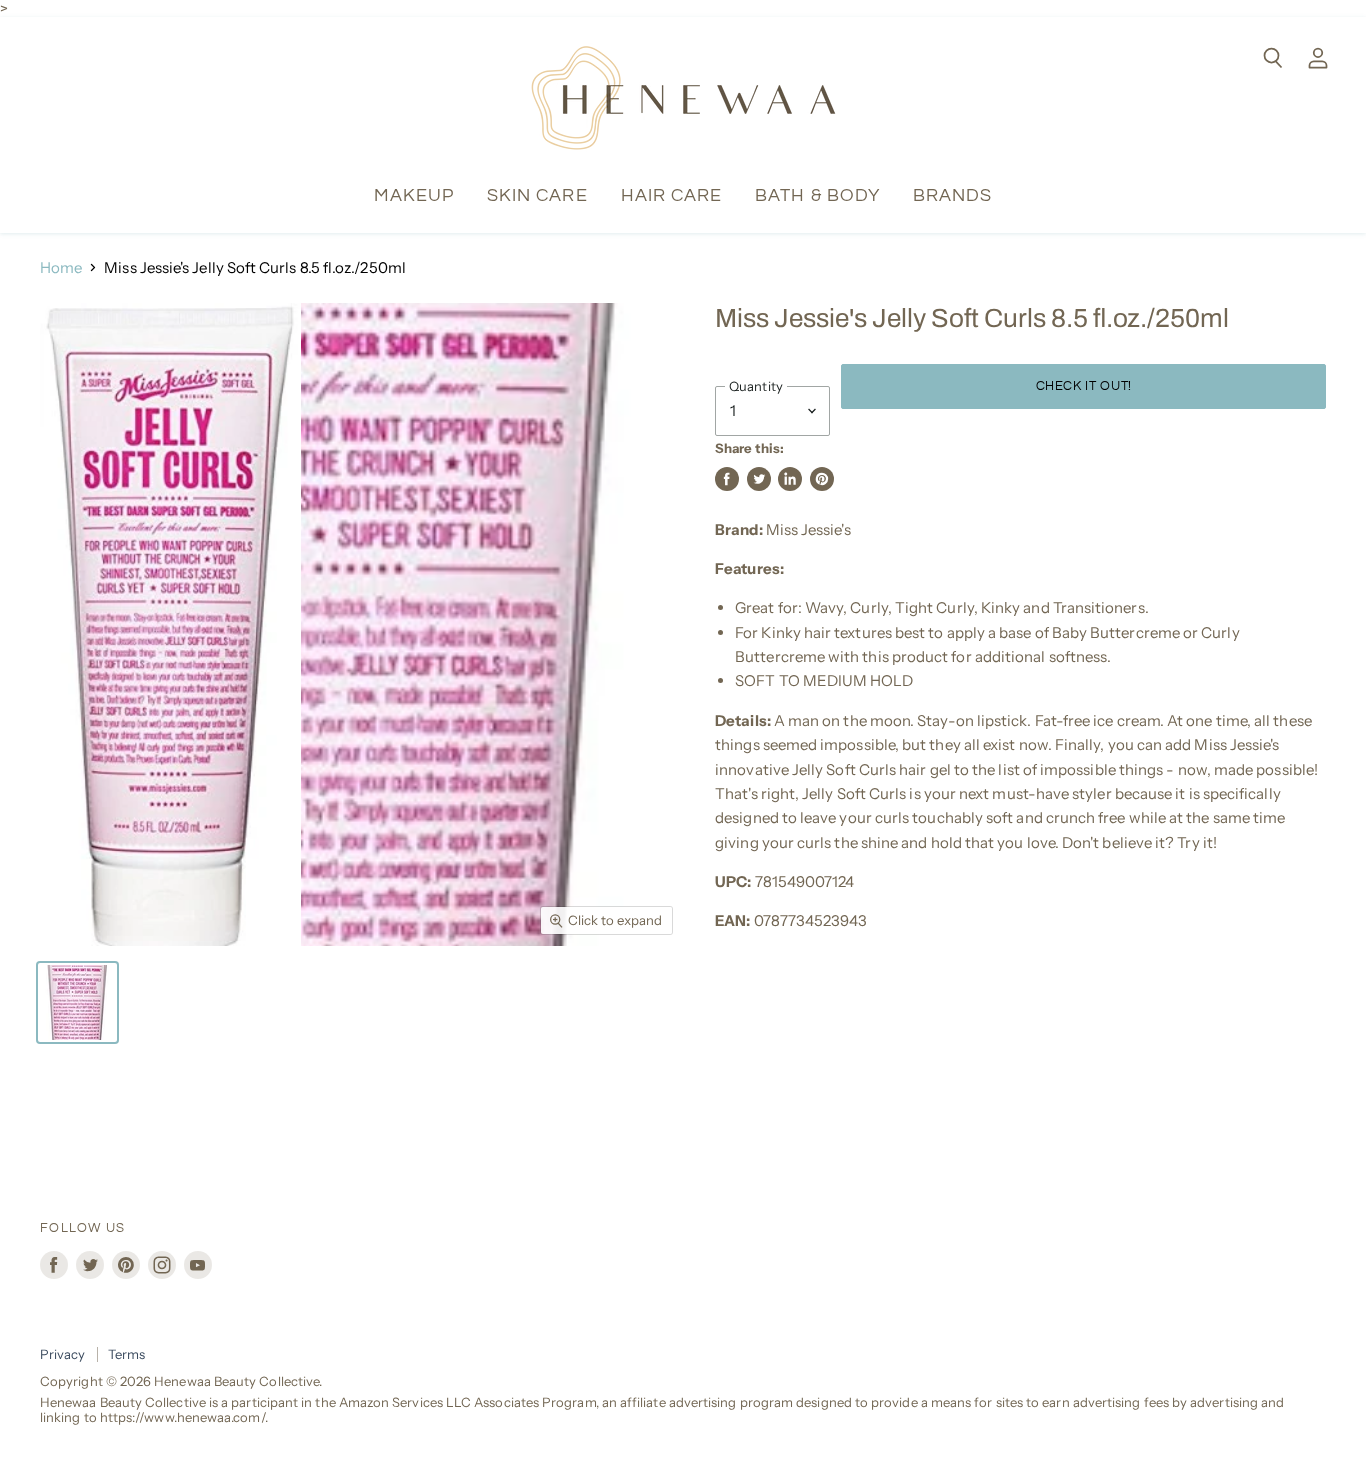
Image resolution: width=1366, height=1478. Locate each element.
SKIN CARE (537, 195)
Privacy (63, 1354)
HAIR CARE (672, 195)
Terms (126, 1354)
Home (61, 267)
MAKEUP (414, 195)
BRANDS (952, 195)
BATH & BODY (817, 195)
